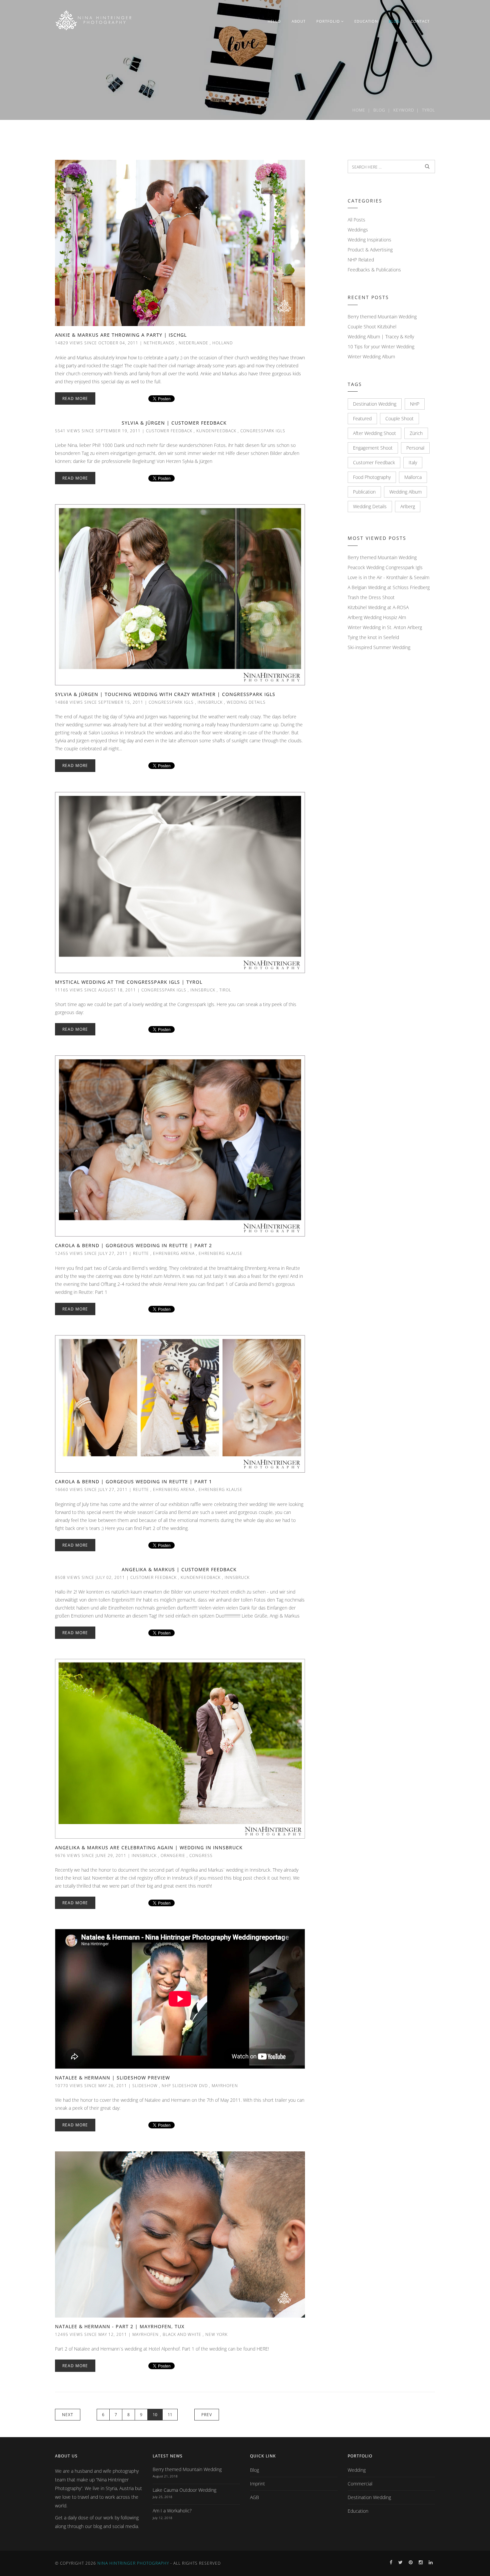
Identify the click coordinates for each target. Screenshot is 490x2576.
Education (358, 2511)
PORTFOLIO (328, 21)
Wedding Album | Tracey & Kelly (381, 337)
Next (68, 2415)
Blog (379, 110)
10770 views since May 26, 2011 (91, 2086)
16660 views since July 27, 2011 (91, 1489)
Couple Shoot (399, 418)
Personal (415, 448)
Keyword (404, 110)
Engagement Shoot (373, 448)
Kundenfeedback (216, 431)
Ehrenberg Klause (221, 1253)
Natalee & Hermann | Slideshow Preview (112, 2078)
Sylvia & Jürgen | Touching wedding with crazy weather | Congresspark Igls (165, 694)
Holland (222, 343)
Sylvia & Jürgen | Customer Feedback (174, 423)
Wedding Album (405, 492)
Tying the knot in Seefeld (373, 637)
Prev (207, 2415)
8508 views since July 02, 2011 (90, 1577)
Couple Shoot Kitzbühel (372, 327)
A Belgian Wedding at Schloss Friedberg (389, 587)
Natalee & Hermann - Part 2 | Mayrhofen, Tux (120, 2326)
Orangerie (173, 1855)
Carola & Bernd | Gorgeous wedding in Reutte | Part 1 (133, 1481)
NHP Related (361, 260)
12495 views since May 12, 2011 (91, 2334)
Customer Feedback (169, 431)
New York (216, 2334)
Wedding (357, 2470)
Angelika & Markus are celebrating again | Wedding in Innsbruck (149, 1847)
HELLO (274, 21)
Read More (75, 398)
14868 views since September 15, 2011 (99, 702)
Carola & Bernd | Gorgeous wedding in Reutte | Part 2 (133, 1245)
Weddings (358, 230)
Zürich (416, 433)
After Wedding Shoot (374, 433)
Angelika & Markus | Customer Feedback (179, 1569)
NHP (415, 404)
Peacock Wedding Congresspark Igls (385, 567)
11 (170, 2415)
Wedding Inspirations (369, 240)
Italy (413, 462)
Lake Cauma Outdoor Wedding (184, 2490)
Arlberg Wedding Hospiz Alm (377, 617)
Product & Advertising (370, 250)
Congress (201, 1855)
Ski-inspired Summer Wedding (379, 647)
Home (359, 110)
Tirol (225, 990)
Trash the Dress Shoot (371, 597)
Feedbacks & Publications (374, 270)
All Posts (356, 220)
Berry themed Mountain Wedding (382, 317)
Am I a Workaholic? (172, 2511)
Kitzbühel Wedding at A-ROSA (378, 607)
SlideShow (145, 2086)
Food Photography (372, 477)
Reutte (141, 1253)
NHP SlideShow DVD (185, 2086)
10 (155, 2415)
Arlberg (408, 506)
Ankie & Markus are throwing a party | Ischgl (121, 335)
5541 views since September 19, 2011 (98, 431)
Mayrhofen (225, 2086)
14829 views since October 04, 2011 (97, 343)
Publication (364, 492)
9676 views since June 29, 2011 (91, 1855)
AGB (254, 2497)
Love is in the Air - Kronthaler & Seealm (388, 577)
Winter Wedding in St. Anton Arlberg (385, 627)
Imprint (257, 2484)
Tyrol (428, 110)
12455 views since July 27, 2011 (91, 1253)
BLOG (394, 21)
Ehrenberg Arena (174, 1253)
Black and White (182, 2334)
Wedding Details (246, 702)
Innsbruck (210, 702)
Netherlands (159, 343)
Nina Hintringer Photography (133, 2563)
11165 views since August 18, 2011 (95, 990)
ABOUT (299, 21)
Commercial (360, 2484)
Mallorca (413, 477)
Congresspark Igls (263, 431)
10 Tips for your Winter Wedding (381, 347)
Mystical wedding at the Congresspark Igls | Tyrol (129, 982)
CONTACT (420, 21)
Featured (362, 418)
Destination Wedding (375, 404)
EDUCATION (366, 21)
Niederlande (193, 343)
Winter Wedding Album (371, 357)
